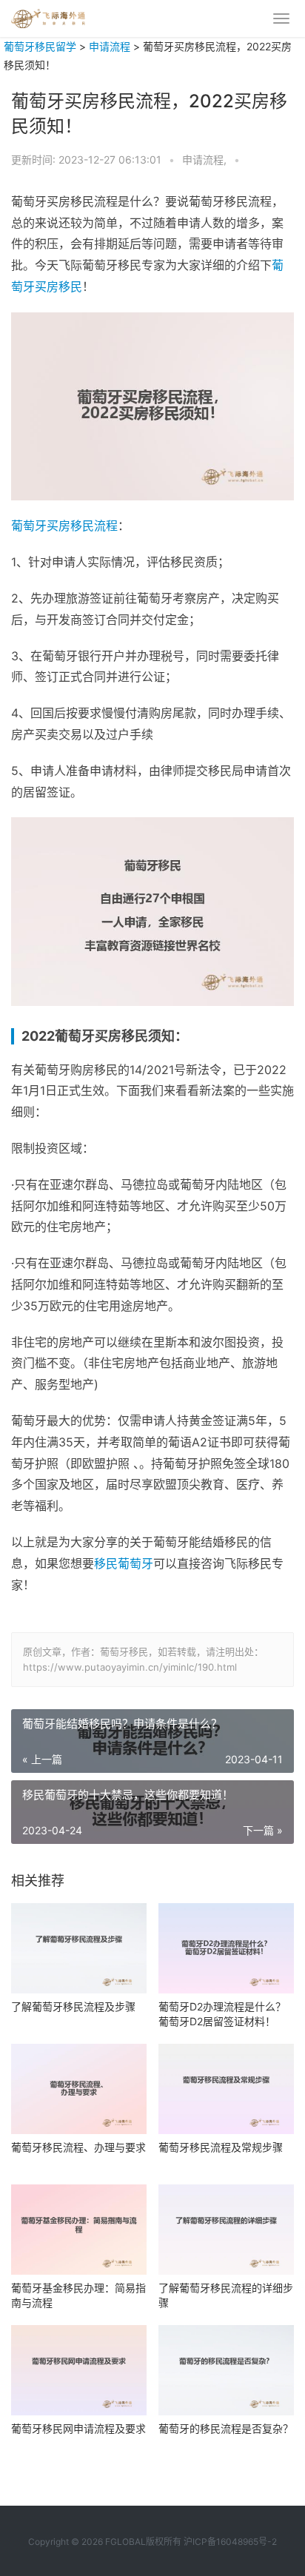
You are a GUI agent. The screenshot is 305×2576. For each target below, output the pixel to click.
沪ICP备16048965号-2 (230, 2542)
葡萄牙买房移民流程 (64, 526)
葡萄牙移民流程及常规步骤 (221, 2147)
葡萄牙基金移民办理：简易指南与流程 (78, 2295)
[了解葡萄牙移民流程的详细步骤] (226, 2230)
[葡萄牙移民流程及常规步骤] (226, 2089)
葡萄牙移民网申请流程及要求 (78, 2428)
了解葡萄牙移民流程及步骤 (73, 2006)
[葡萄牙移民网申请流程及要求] (79, 2370)
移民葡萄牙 (124, 1563)
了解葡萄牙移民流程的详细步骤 (226, 2295)
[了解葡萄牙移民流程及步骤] (79, 1948)
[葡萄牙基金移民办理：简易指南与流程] (79, 2230)
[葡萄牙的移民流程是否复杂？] (226, 2370)
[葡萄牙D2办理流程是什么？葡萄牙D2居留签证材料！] (226, 1948)
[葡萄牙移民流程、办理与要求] (79, 2089)
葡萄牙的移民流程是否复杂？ (226, 2428)
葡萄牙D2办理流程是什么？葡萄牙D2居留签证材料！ (222, 2014)
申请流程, (206, 160)
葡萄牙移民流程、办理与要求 (78, 2147)
